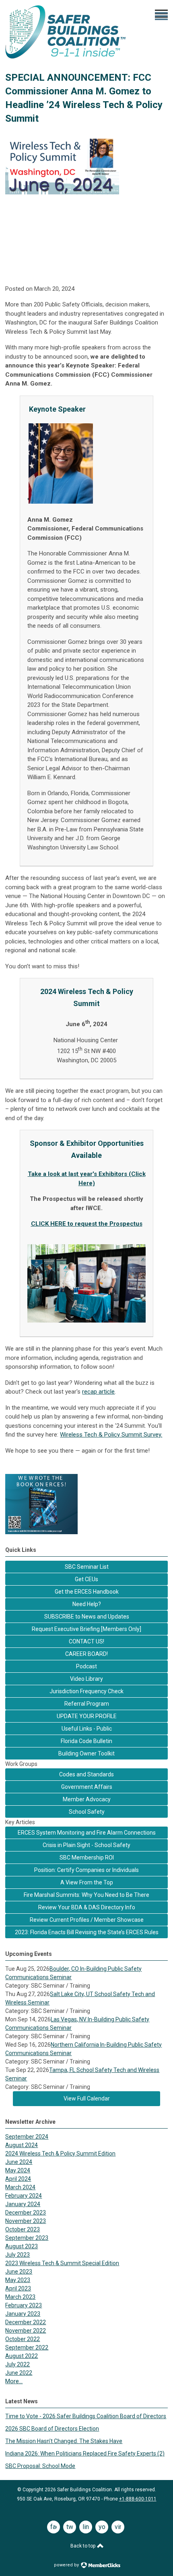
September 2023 (27, 2238)
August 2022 (22, 2356)
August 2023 (22, 2246)
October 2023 (23, 2229)
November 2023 (26, 2221)
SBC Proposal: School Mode (40, 2466)
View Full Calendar (87, 2098)
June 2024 (19, 2162)
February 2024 (24, 2196)
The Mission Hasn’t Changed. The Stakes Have (64, 2441)
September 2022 (27, 2347)
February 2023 (24, 2305)
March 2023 (20, 2297)
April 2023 (18, 2288)
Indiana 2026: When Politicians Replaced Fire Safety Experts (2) (85, 2454)
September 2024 (27, 2137)
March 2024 (20, 2187)
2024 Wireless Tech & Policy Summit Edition (60, 2153)
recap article (98, 1392)
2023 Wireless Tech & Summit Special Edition (62, 2263)
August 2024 (22, 2145)
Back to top (83, 2546)
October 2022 (23, 2339)
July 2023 (18, 2255)
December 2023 (26, 2213)
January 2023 (23, 2314)
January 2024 (23, 2204)
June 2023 (19, 2272)
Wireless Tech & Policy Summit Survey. (111, 1435)
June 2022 (19, 2373)
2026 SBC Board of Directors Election (52, 2429)
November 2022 (26, 2331)
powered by (67, 2565)
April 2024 (18, 2179)
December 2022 (26, 2322)
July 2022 (18, 2364)
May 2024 (18, 2170)
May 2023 (18, 2280)
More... (14, 2381)
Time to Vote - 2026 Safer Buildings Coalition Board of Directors (86, 2416)
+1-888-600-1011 (138, 2499)
